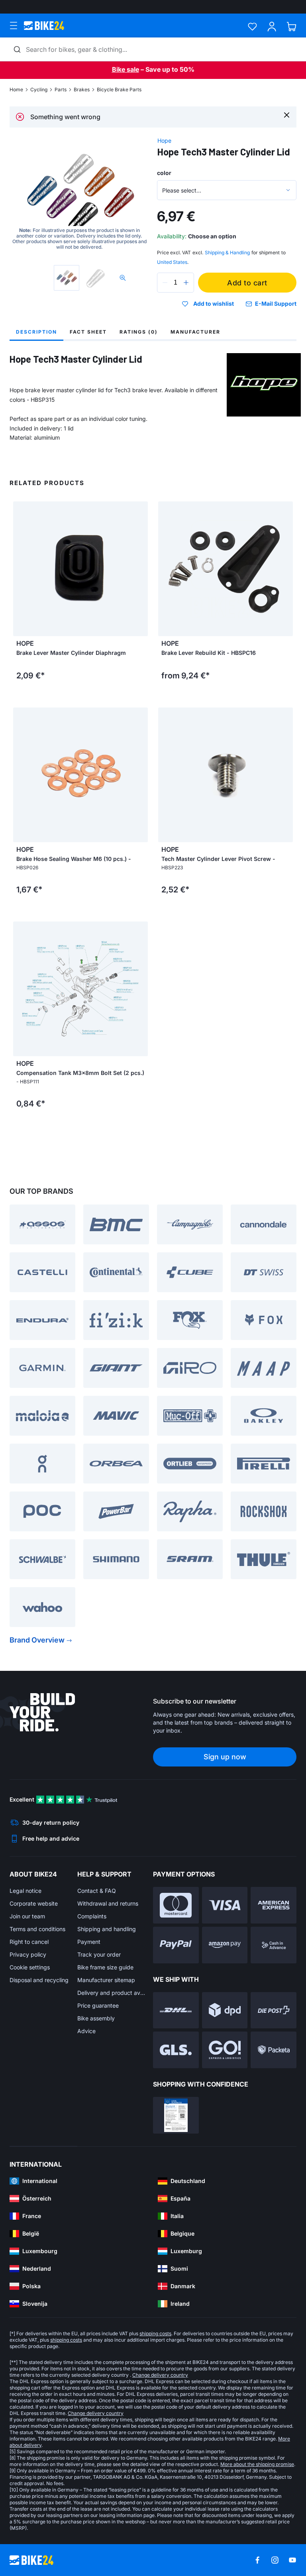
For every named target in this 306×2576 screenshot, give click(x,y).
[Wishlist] (252, 27)
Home (16, 89)
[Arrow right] (140, 569)
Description (36, 332)
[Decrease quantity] (165, 283)
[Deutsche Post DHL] (176, 2010)
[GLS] (176, 2050)
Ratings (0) (139, 332)
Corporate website (34, 1903)
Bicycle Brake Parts (119, 89)
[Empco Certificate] (176, 2115)
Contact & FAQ (97, 1891)
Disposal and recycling (39, 1980)
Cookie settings (30, 1967)
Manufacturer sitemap (106, 1980)
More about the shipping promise (257, 2464)
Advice (86, 2031)
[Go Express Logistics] (225, 2050)
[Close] (287, 115)
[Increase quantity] (186, 283)
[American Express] (274, 1905)
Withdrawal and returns (108, 1903)
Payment (89, 1942)
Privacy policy (28, 1954)
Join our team (27, 1916)
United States (172, 262)
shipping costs (155, 2333)
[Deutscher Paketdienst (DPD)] (225, 2010)
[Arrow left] (21, 569)
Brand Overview (37, 1640)
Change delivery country (160, 2375)
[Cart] (291, 27)
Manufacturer (195, 332)
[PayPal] (176, 1945)
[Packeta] (274, 2050)
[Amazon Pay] (225, 1945)
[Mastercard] (176, 1905)
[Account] (272, 27)
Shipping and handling (107, 1929)
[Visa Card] (225, 1905)
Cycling (39, 89)
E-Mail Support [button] (276, 304)
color (164, 173)
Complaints (92, 1916)
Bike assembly (96, 2018)
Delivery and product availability (111, 1993)
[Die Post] (274, 2010)
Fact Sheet (88, 332)
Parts (61, 89)
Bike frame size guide (105, 1967)
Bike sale (126, 69)
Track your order (99, 1954)
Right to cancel (29, 1942)
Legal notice (25, 1891)
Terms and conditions (37, 1929)
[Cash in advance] (274, 1945)
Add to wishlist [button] (214, 304)
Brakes (82, 89)
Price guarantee (98, 2005)
